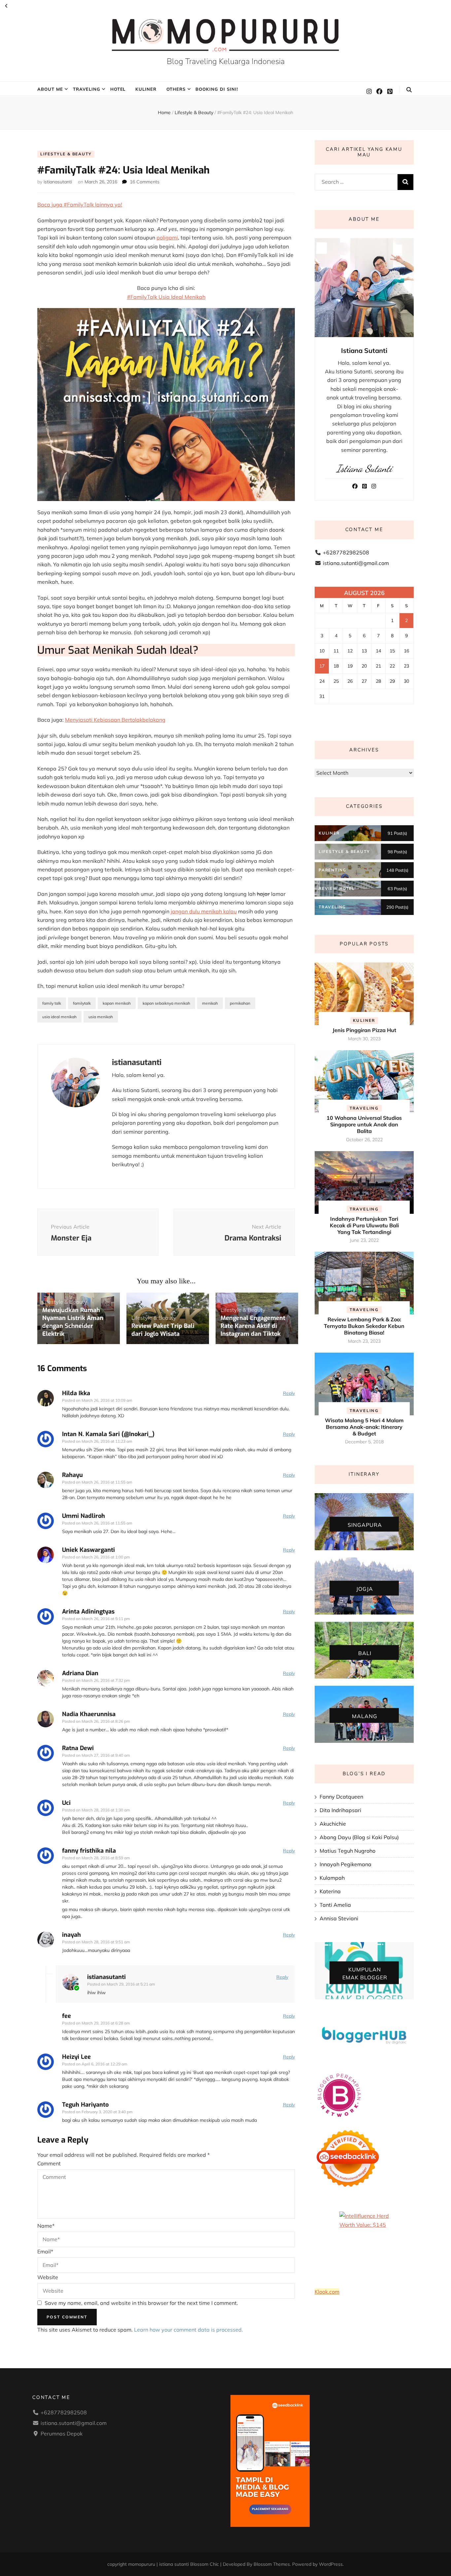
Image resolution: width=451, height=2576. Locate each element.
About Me (50, 89)
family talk (52, 1003)
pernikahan (240, 1003)
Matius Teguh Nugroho (347, 1851)
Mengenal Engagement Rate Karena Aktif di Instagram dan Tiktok (253, 1326)
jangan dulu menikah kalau (204, 911)
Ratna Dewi (78, 1748)
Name (46, 2226)
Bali (365, 1653)
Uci (66, 1803)
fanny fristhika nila (89, 1851)
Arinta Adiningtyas (88, 1612)
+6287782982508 (346, 552)
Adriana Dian (80, 1673)
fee (67, 2016)
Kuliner (146, 89)
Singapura (365, 1524)
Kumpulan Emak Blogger (365, 1973)
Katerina (330, 1891)
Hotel (118, 89)
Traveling (87, 89)
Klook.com (327, 2292)
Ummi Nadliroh (84, 1516)
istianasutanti (58, 182)
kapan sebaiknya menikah (166, 1003)
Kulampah (332, 1878)
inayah (71, 1935)
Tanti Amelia (335, 1905)
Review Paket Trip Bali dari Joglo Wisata (163, 1330)
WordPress (331, 2564)
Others (176, 89)
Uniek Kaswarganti (88, 1550)
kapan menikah (117, 1003)
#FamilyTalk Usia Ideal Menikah (166, 297)
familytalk (82, 1003)
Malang (365, 1716)
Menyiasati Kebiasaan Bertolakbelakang (115, 720)
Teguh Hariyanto (85, 2105)
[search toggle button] (409, 90)
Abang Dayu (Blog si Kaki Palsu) (359, 1837)
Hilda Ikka (76, 1393)
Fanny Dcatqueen (341, 1797)
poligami (167, 237)
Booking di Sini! (217, 89)
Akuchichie (333, 1824)
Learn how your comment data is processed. (189, 2330)
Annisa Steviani (339, 1918)
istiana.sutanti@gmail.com (356, 563)
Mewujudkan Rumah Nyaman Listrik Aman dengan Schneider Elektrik (73, 1322)
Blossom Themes (272, 2564)
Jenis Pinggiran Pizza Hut (364, 1030)
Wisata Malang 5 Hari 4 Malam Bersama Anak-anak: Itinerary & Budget (364, 1427)
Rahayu (72, 1475)
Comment (49, 2163)
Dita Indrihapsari (340, 1810)
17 (322, 666)
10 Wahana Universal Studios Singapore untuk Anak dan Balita (364, 1124)
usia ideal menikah (59, 1017)
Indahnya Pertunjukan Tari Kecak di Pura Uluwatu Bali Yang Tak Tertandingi (364, 1225)
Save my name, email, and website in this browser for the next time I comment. (141, 2303)
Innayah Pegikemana (346, 1864)
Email (45, 2251)
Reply (289, 1393)
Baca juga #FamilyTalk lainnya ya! (80, 204)
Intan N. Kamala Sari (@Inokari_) (108, 1434)
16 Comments (145, 182)
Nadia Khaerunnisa (89, 1714)
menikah (210, 1003)
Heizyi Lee (76, 2057)
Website (48, 2277)
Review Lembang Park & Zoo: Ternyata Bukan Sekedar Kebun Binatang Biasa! (364, 1326)
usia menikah (101, 1017)
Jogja (365, 1589)
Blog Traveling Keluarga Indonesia (226, 61)
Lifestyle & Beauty (66, 154)
